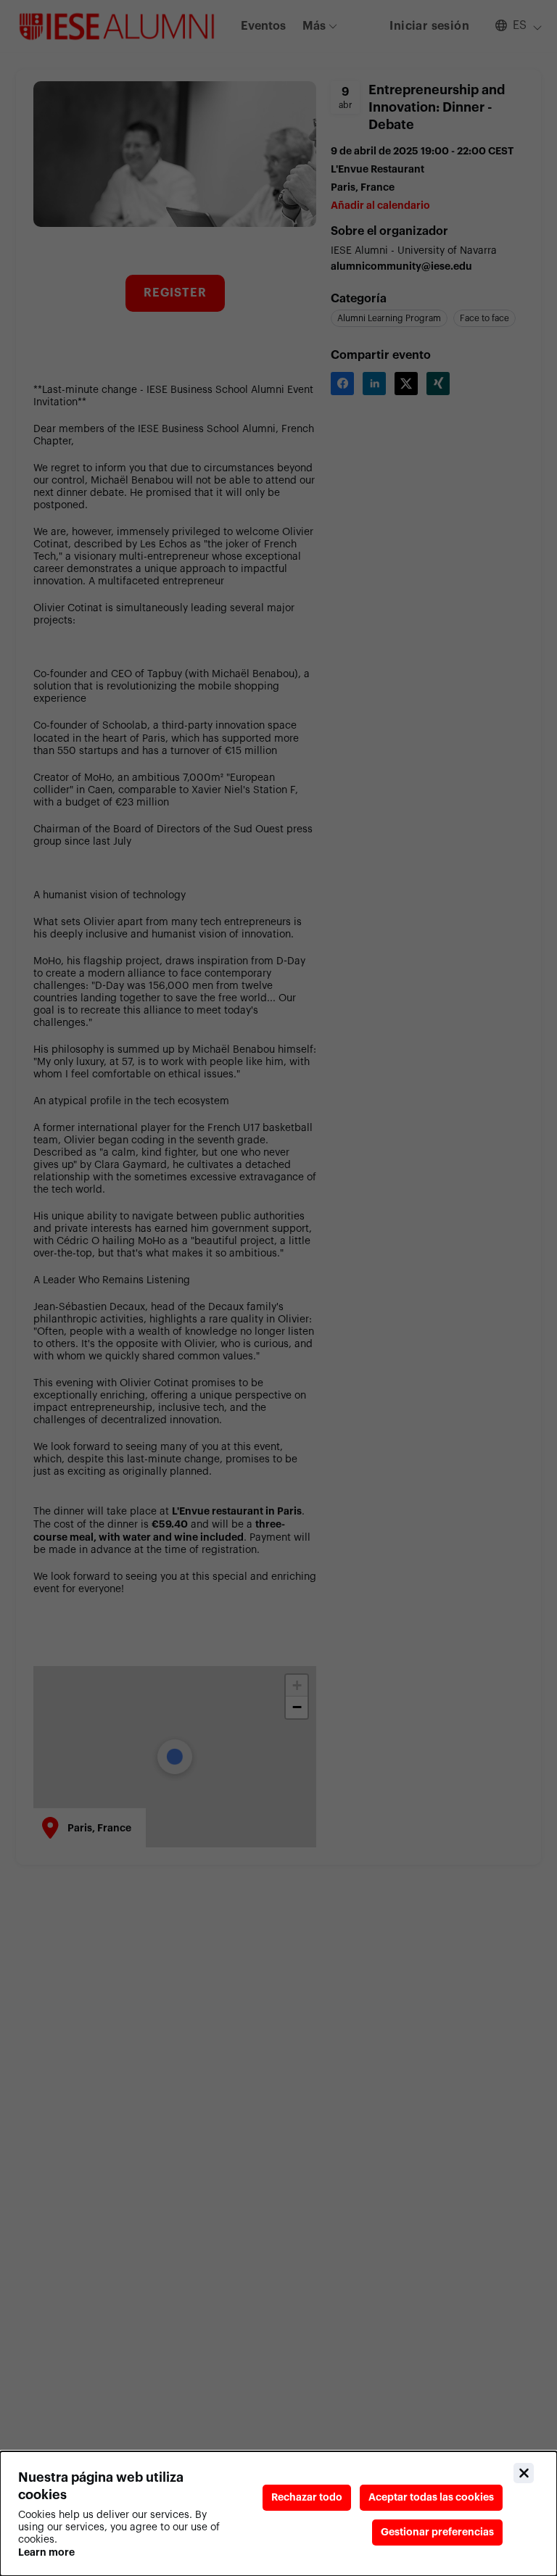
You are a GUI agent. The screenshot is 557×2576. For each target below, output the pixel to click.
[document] (278, 2514)
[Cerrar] (524, 2473)
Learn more (46, 2552)
